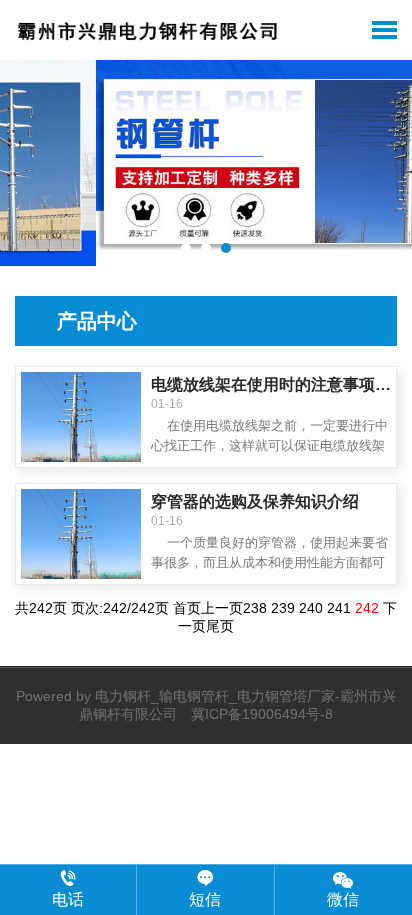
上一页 (222, 608)
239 (283, 608)
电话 (68, 899)
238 (255, 608)
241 (339, 608)
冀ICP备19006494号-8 (262, 714)
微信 (343, 899)
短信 (205, 899)
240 (311, 608)
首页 (187, 608)
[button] (186, 248)
